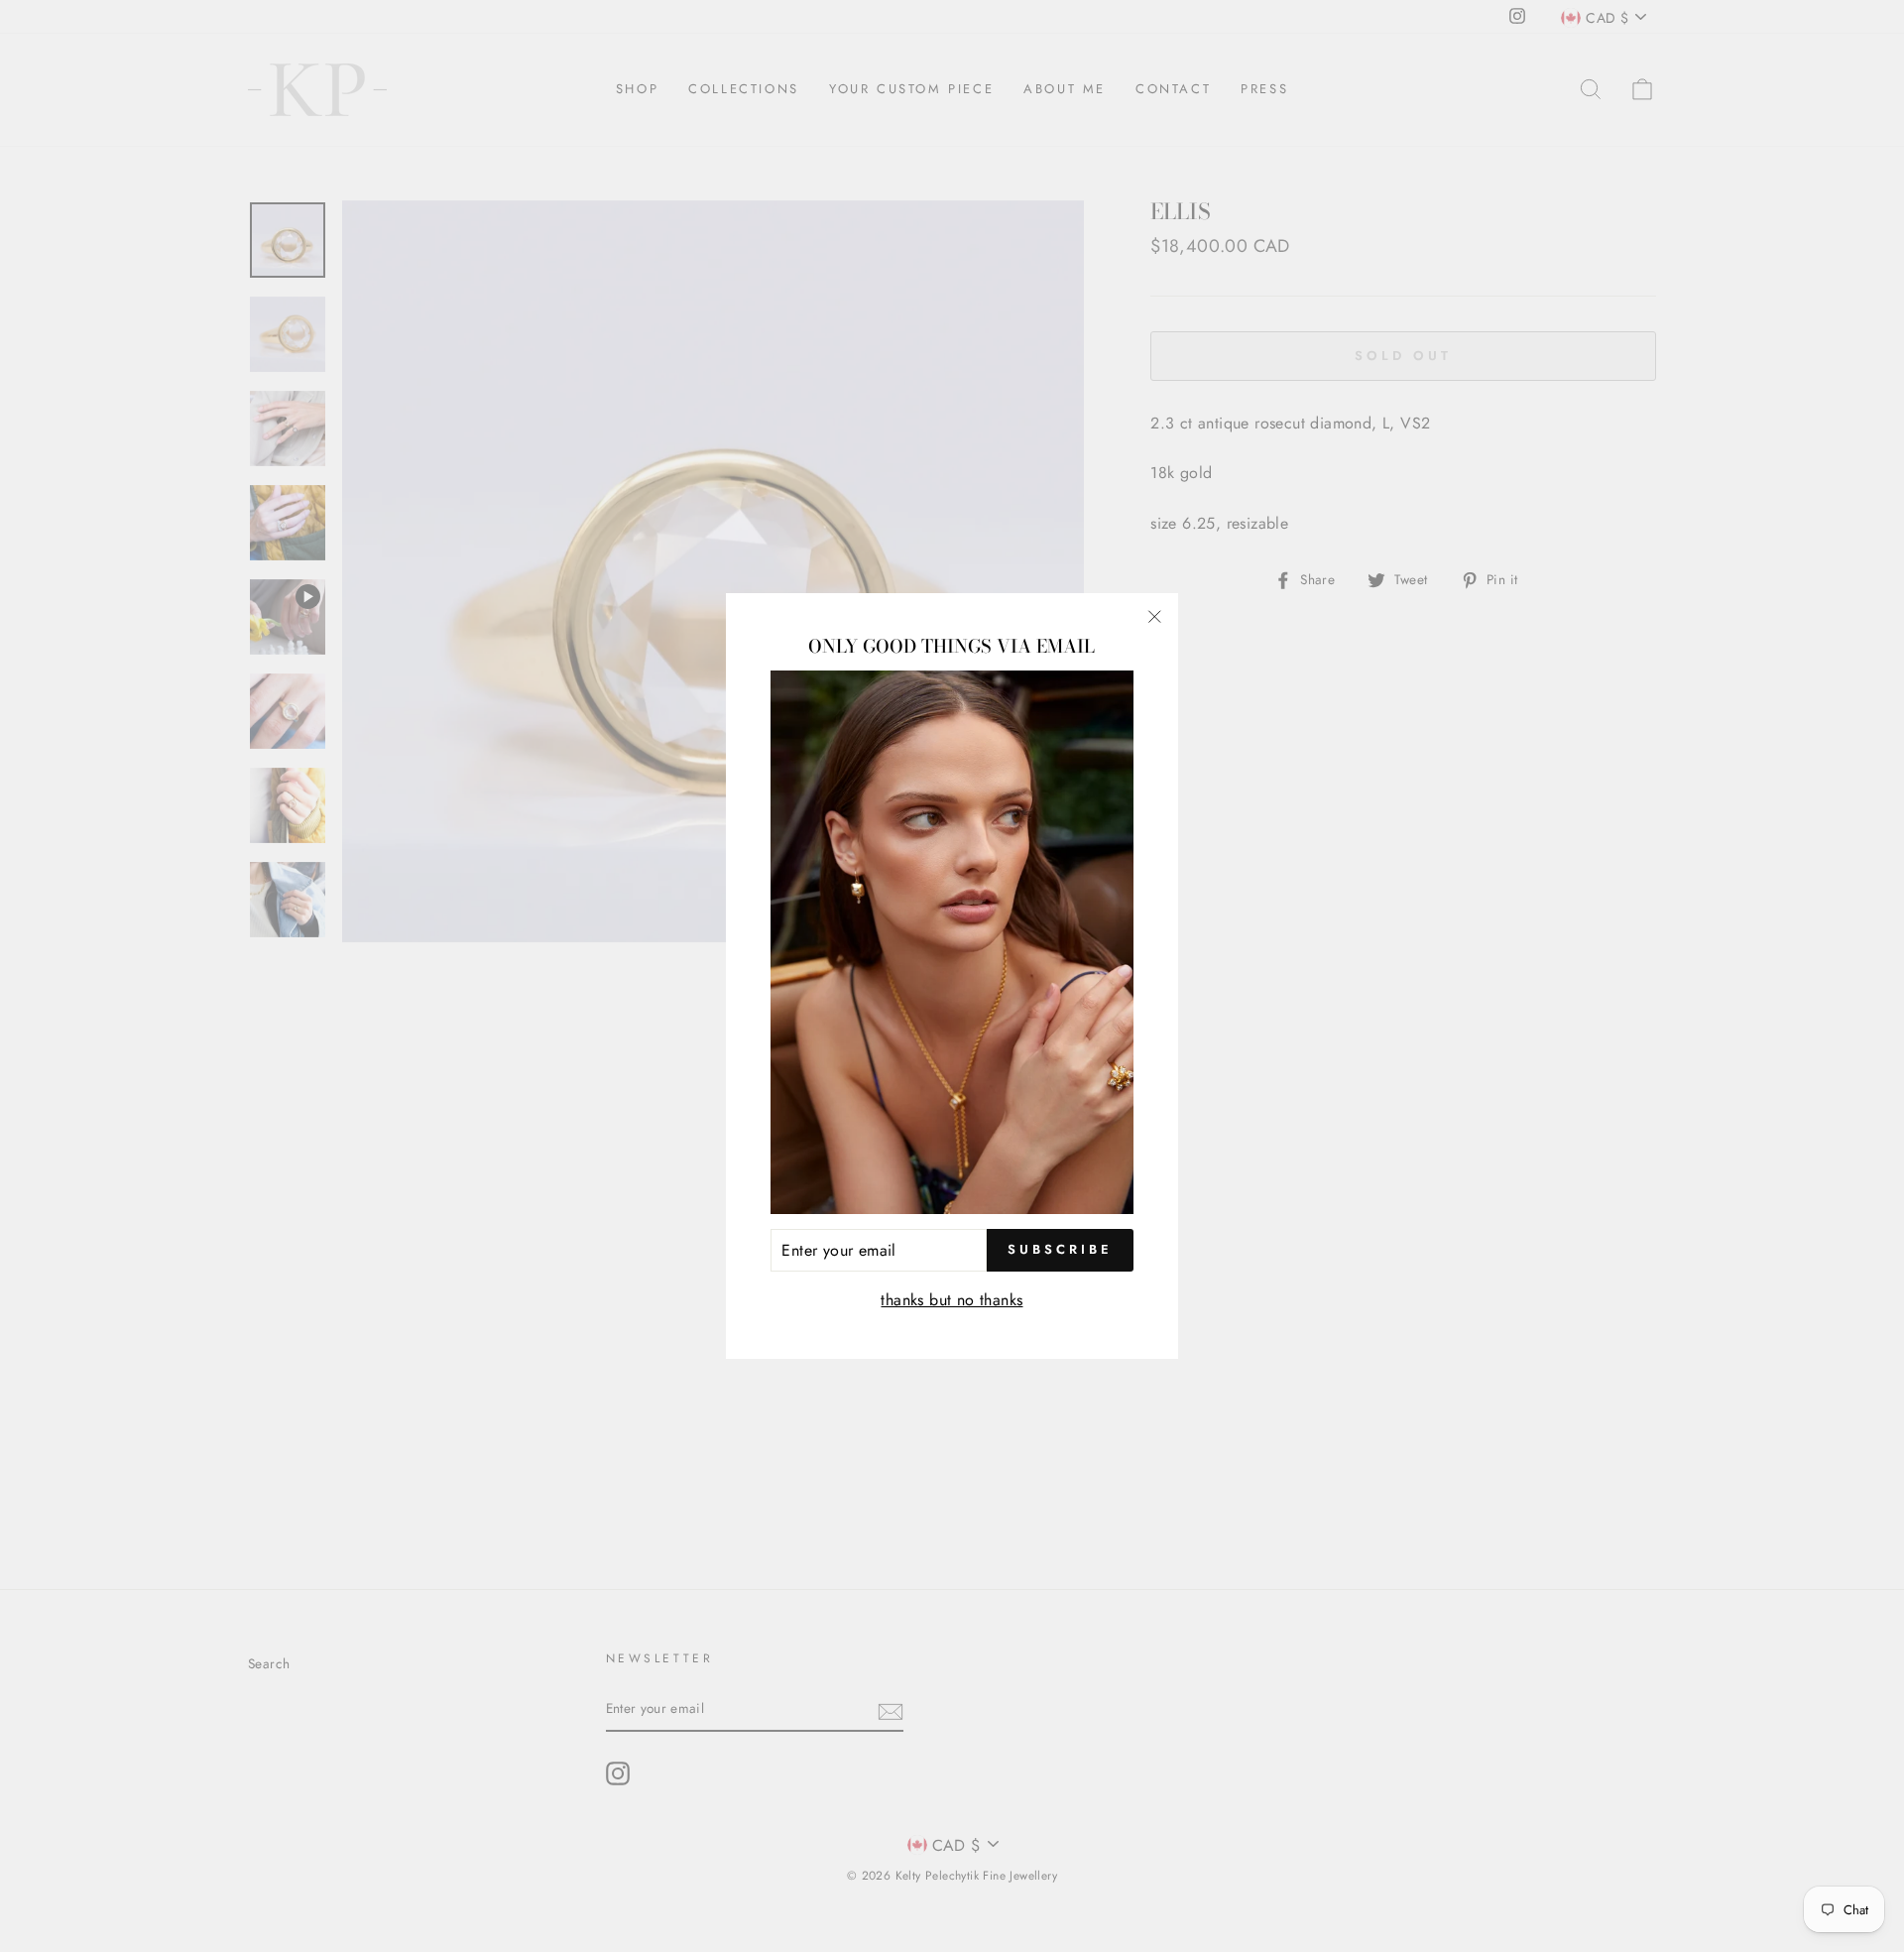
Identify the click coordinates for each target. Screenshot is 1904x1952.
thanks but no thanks (952, 1300)
